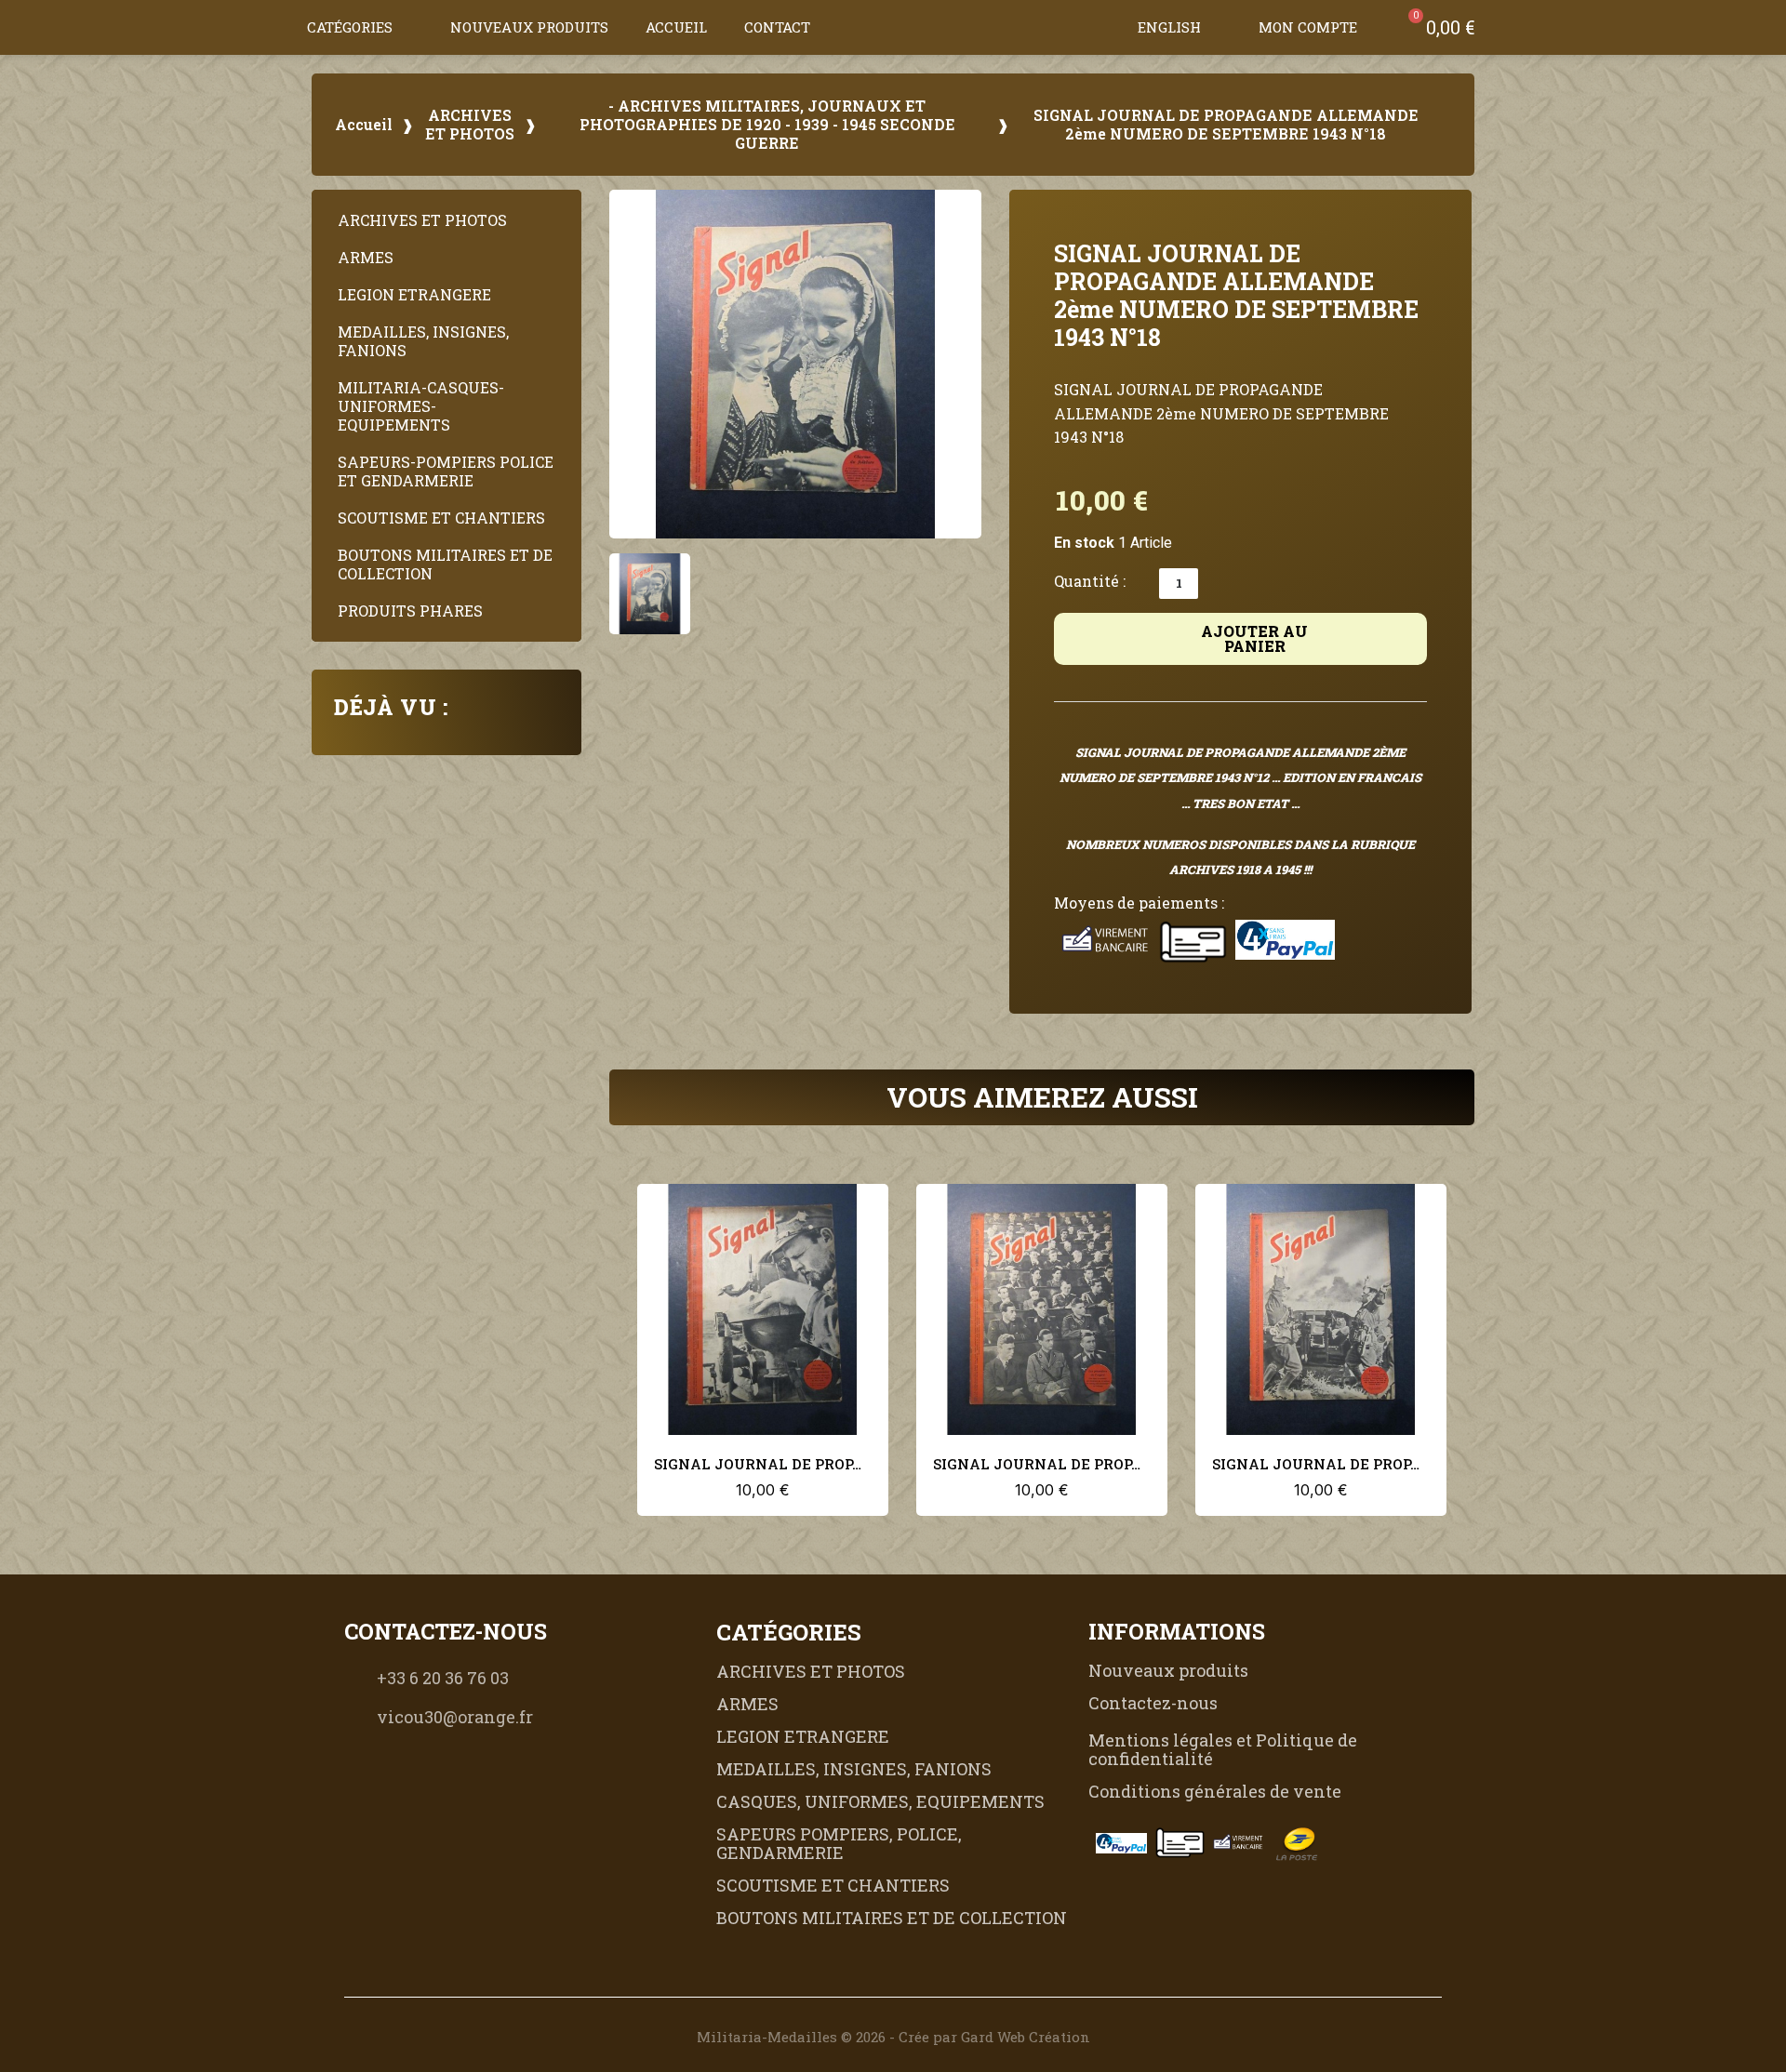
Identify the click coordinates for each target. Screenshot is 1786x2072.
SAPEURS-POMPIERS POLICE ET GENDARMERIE (446, 471)
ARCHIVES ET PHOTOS (470, 125)
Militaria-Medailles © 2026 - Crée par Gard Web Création (893, 2037)
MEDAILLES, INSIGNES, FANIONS (423, 341)
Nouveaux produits (529, 27)
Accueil (676, 27)
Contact (777, 27)
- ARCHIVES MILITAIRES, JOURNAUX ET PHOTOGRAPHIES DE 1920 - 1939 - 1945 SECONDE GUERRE (767, 125)
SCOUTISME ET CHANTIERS (441, 518)
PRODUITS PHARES (410, 611)
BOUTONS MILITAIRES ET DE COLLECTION (445, 564)
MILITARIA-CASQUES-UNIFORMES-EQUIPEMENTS (421, 406)
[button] (1100, 27)
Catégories (350, 27)
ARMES (366, 257)
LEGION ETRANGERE (414, 294)
